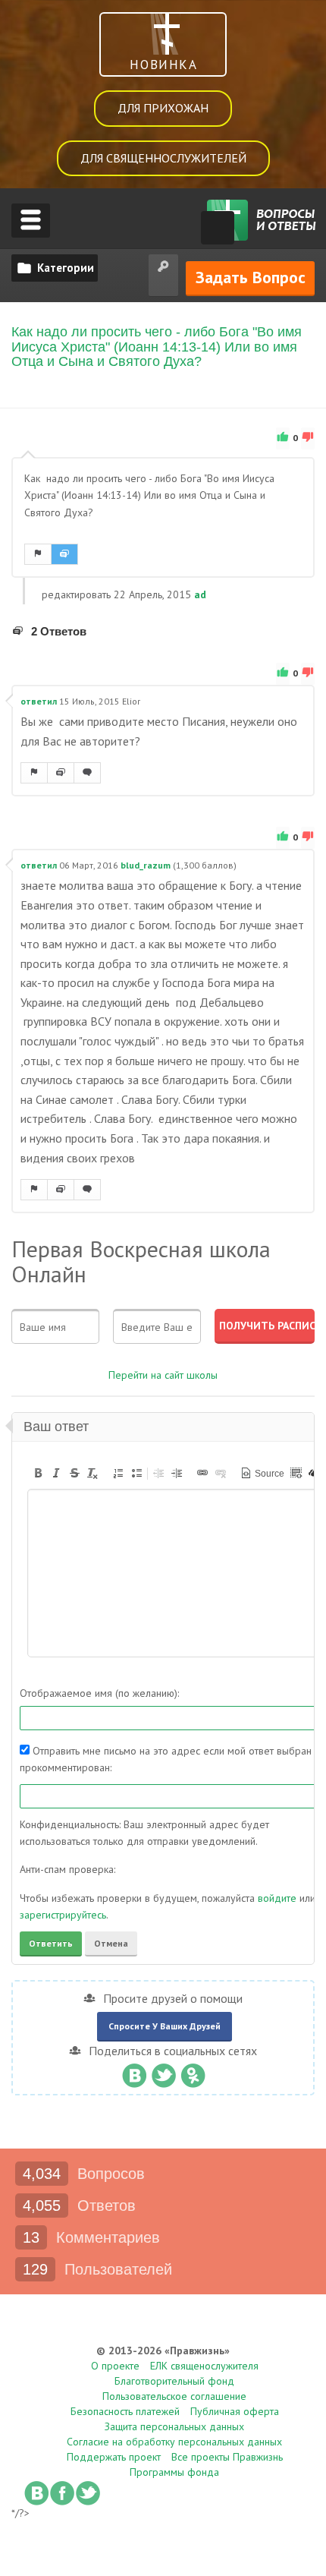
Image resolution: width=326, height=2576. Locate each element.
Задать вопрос (251, 277)
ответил (39, 701)
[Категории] (55, 268)
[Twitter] (163, 2072)
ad (200, 594)
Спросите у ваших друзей (165, 2026)
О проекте (115, 2366)
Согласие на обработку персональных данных (174, 2442)
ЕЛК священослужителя (204, 2366)
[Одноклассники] (193, 2072)
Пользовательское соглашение (174, 2396)
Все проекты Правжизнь (227, 2457)
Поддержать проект (114, 2457)
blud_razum (146, 865)
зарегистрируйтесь (63, 1915)
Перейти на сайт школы (163, 1375)
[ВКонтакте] (134, 2072)
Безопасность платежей (125, 2411)
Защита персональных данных (174, 2426)
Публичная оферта (235, 2411)
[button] (38, 1473)
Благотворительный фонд (174, 2381)
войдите (277, 1898)
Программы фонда (174, 2472)
